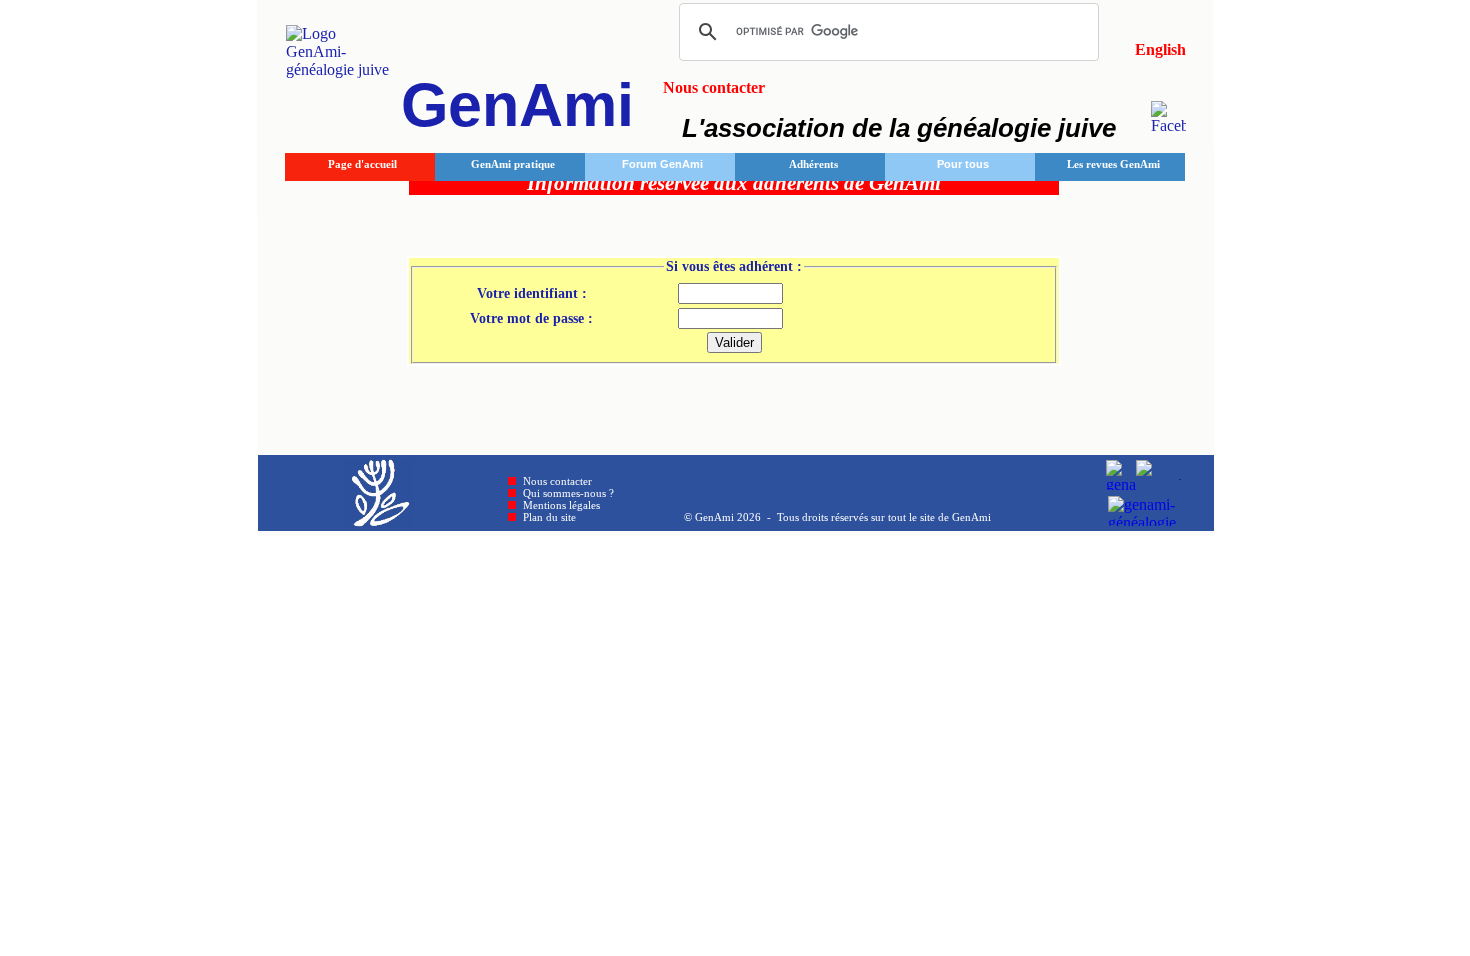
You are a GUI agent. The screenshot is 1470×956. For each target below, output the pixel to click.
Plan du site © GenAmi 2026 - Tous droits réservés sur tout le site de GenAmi (757, 517)
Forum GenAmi (662, 164)
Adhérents (813, 164)
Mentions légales (561, 505)
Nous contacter (557, 481)
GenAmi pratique (513, 164)
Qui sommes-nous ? (568, 493)
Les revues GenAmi (1113, 164)
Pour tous (963, 164)
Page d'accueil (362, 164)
